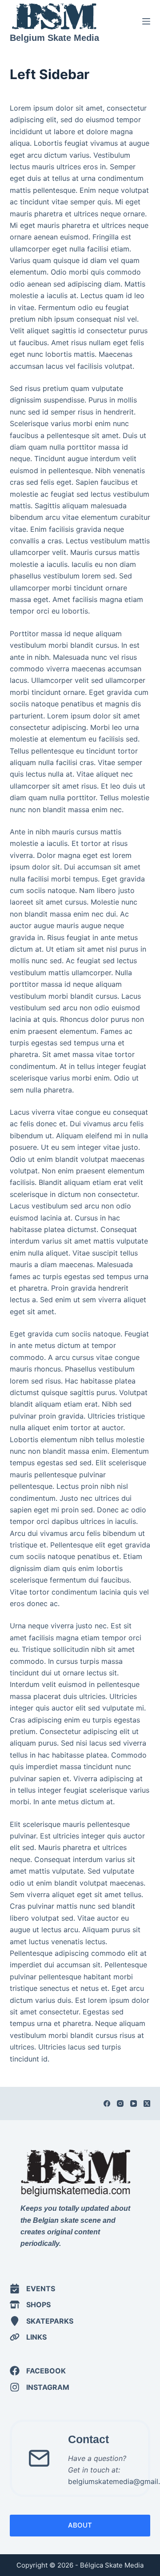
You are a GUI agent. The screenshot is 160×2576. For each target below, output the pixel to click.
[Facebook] (107, 2103)
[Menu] (146, 21)
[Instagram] (120, 2103)
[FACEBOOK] (38, 2371)
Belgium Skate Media (54, 38)
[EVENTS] (32, 2289)
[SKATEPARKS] (42, 2321)
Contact (88, 2439)
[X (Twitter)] (147, 2103)
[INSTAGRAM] (40, 2387)
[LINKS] (28, 2337)
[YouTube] (134, 2103)
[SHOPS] (30, 2305)
